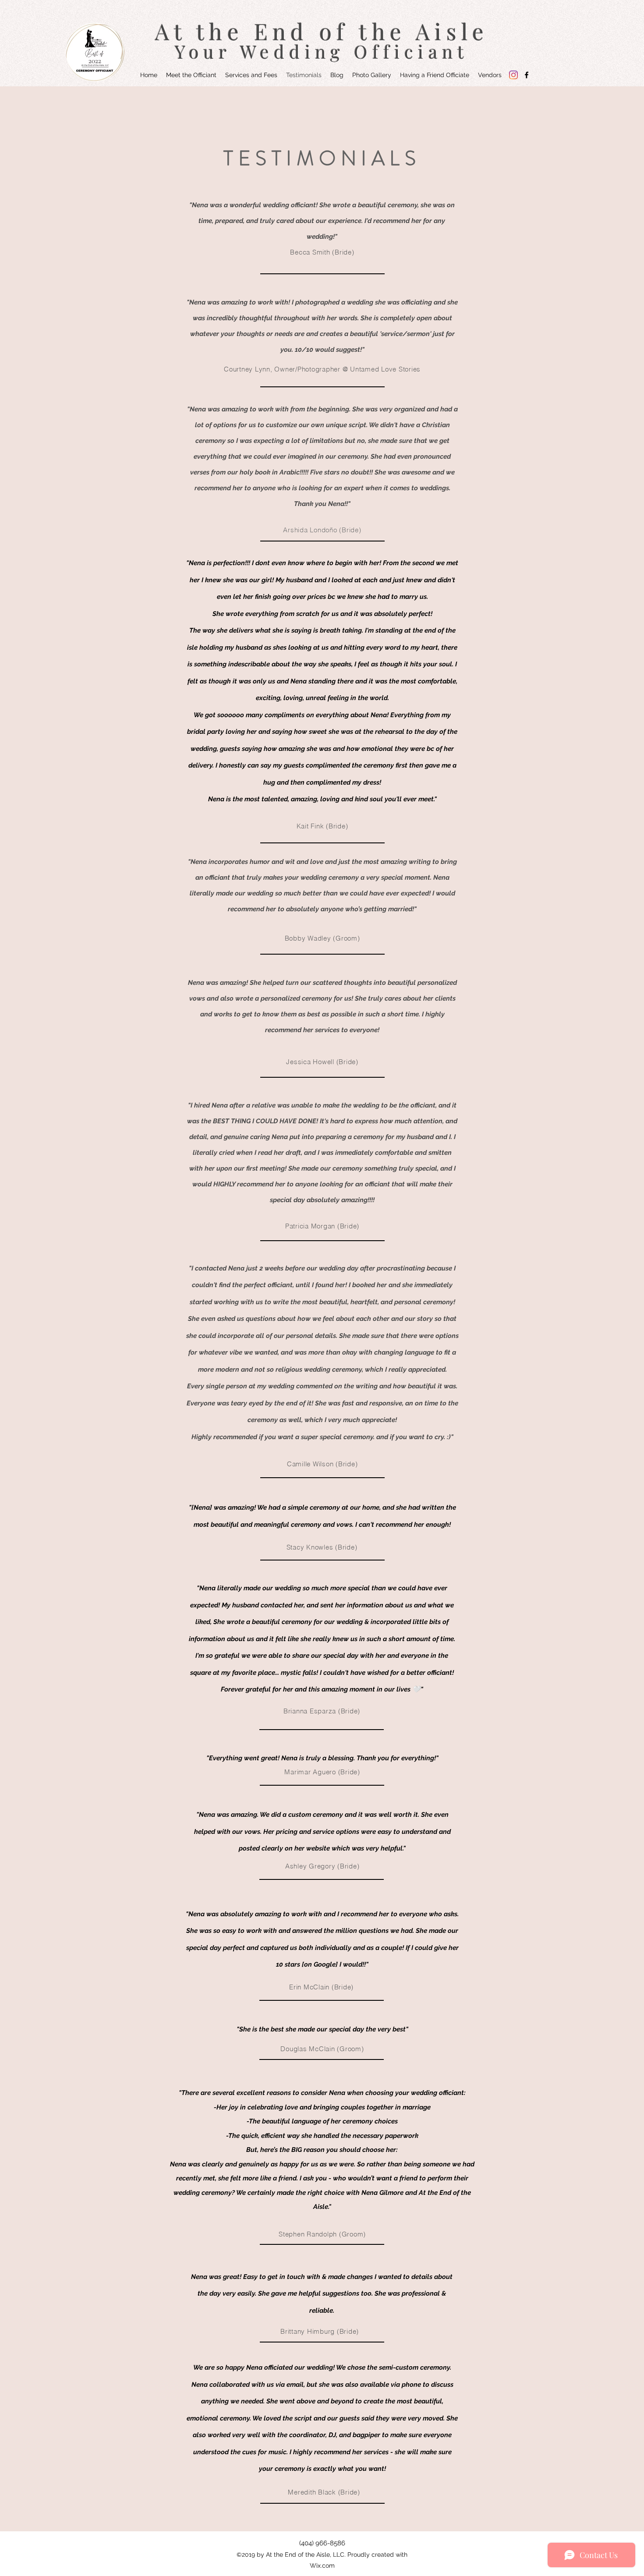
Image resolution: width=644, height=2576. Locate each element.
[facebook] (527, 75)
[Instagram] (513, 75)
